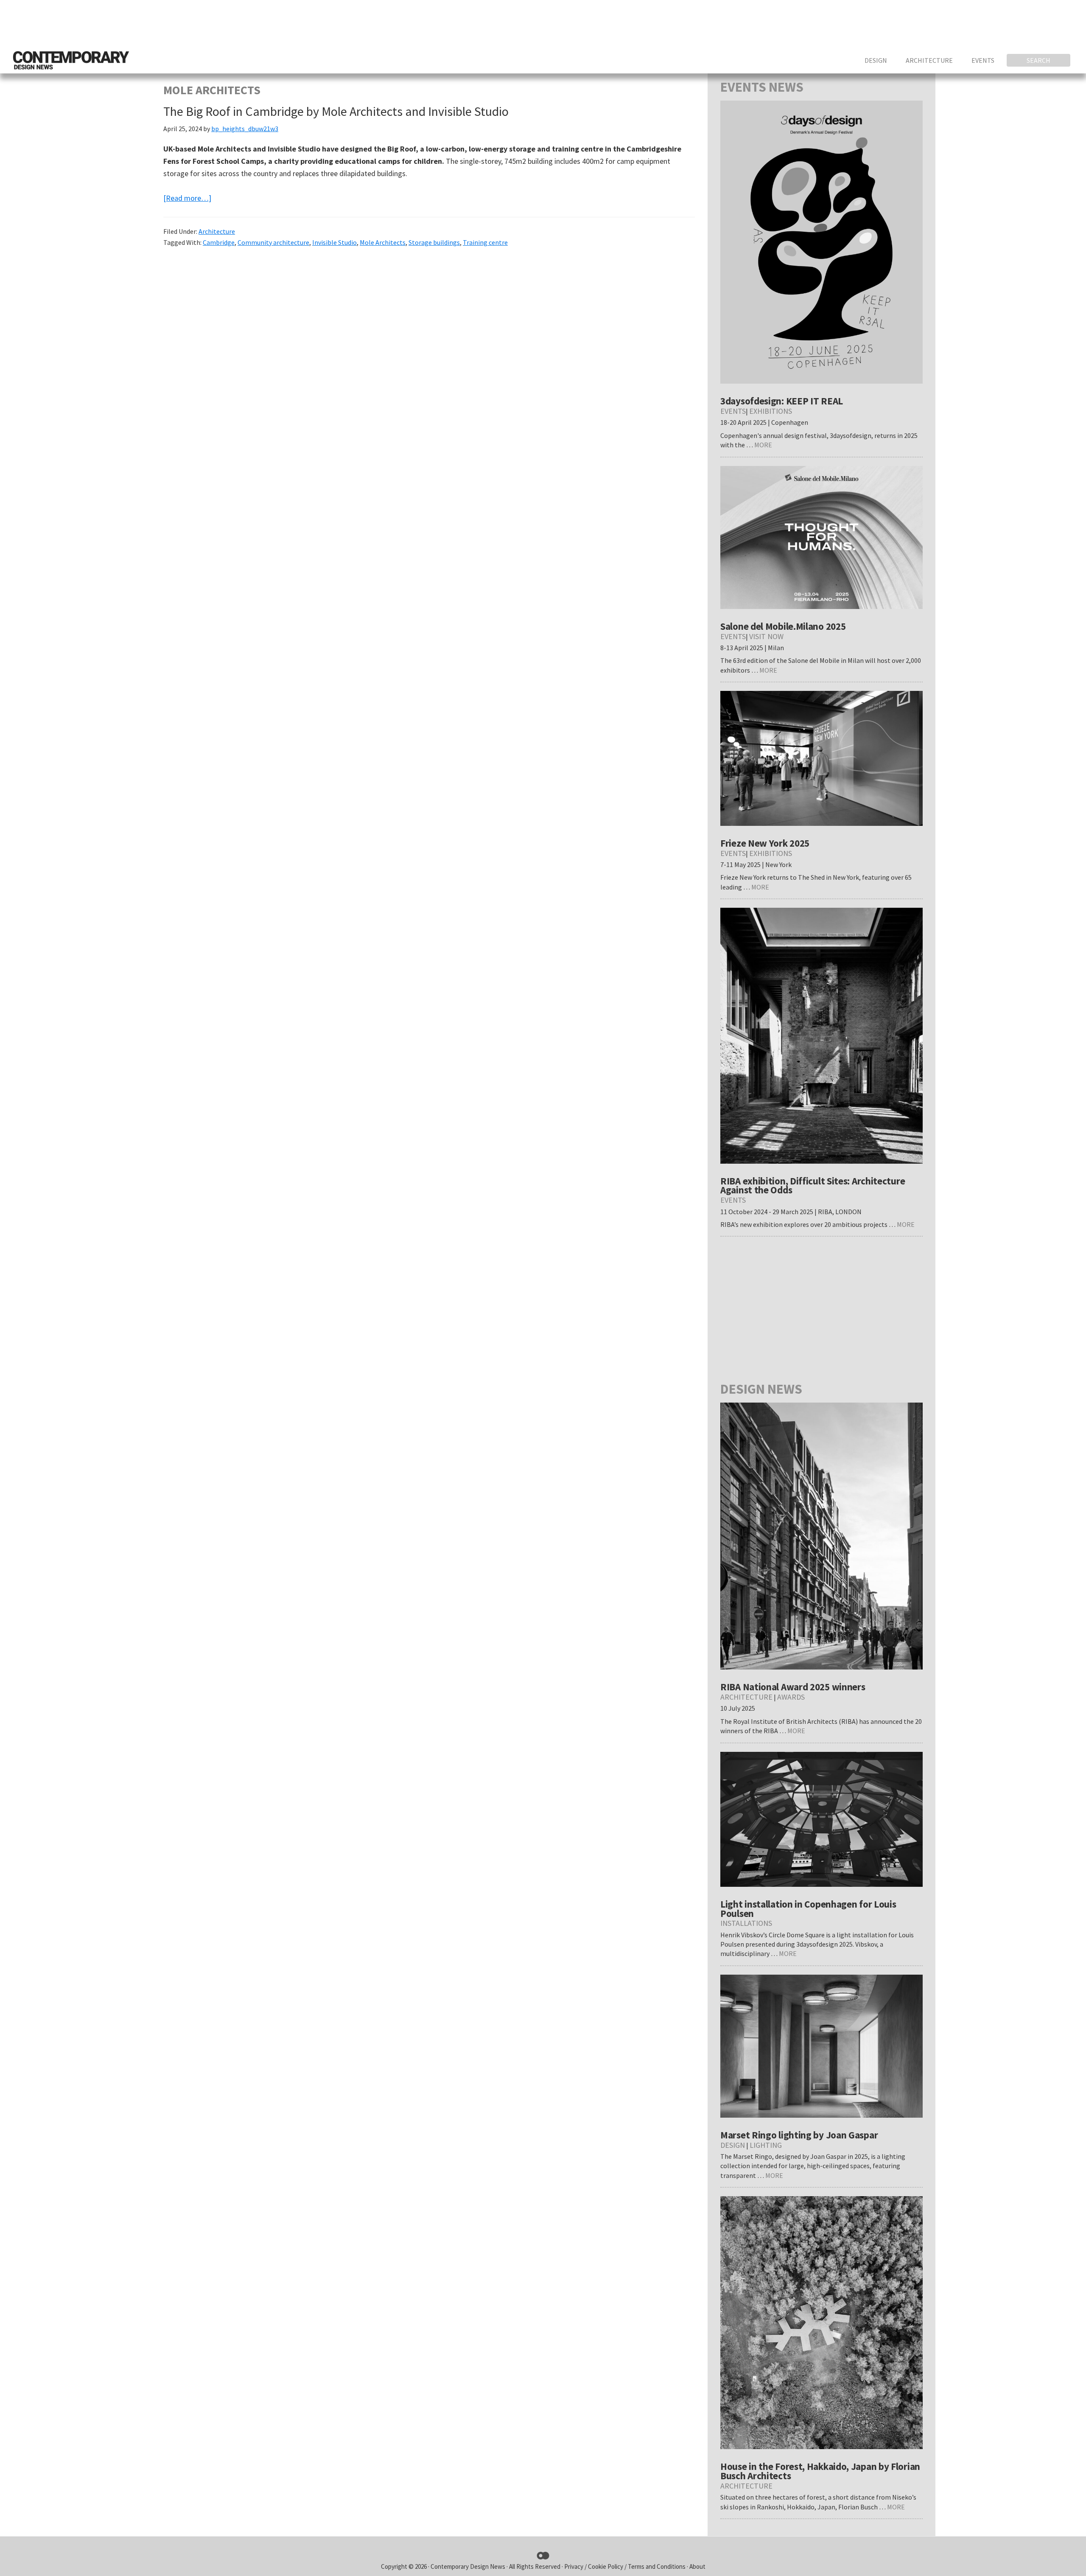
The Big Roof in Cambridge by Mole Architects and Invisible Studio (336, 111)
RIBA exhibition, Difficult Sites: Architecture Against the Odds (813, 1186)
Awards (791, 1697)
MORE (763, 445)
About (697, 2566)
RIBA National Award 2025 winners (793, 1687)
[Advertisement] (919, 23)
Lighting (766, 2145)
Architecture (217, 231)
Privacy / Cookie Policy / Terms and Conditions (626, 2566)
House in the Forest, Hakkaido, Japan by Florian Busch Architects (820, 2471)
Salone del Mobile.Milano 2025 (783, 626)
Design (733, 2145)
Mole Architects (383, 242)
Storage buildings (434, 242)
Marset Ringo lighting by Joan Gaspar (799, 2135)
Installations (746, 1923)
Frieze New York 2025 (765, 843)
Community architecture (273, 242)
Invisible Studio (334, 242)
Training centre (485, 242)
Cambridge (219, 242)
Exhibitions (771, 411)
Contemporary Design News (468, 2566)
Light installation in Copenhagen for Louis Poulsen (808, 1909)
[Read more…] (187, 198)
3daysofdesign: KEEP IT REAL (782, 401)
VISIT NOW (766, 636)
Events (733, 411)
